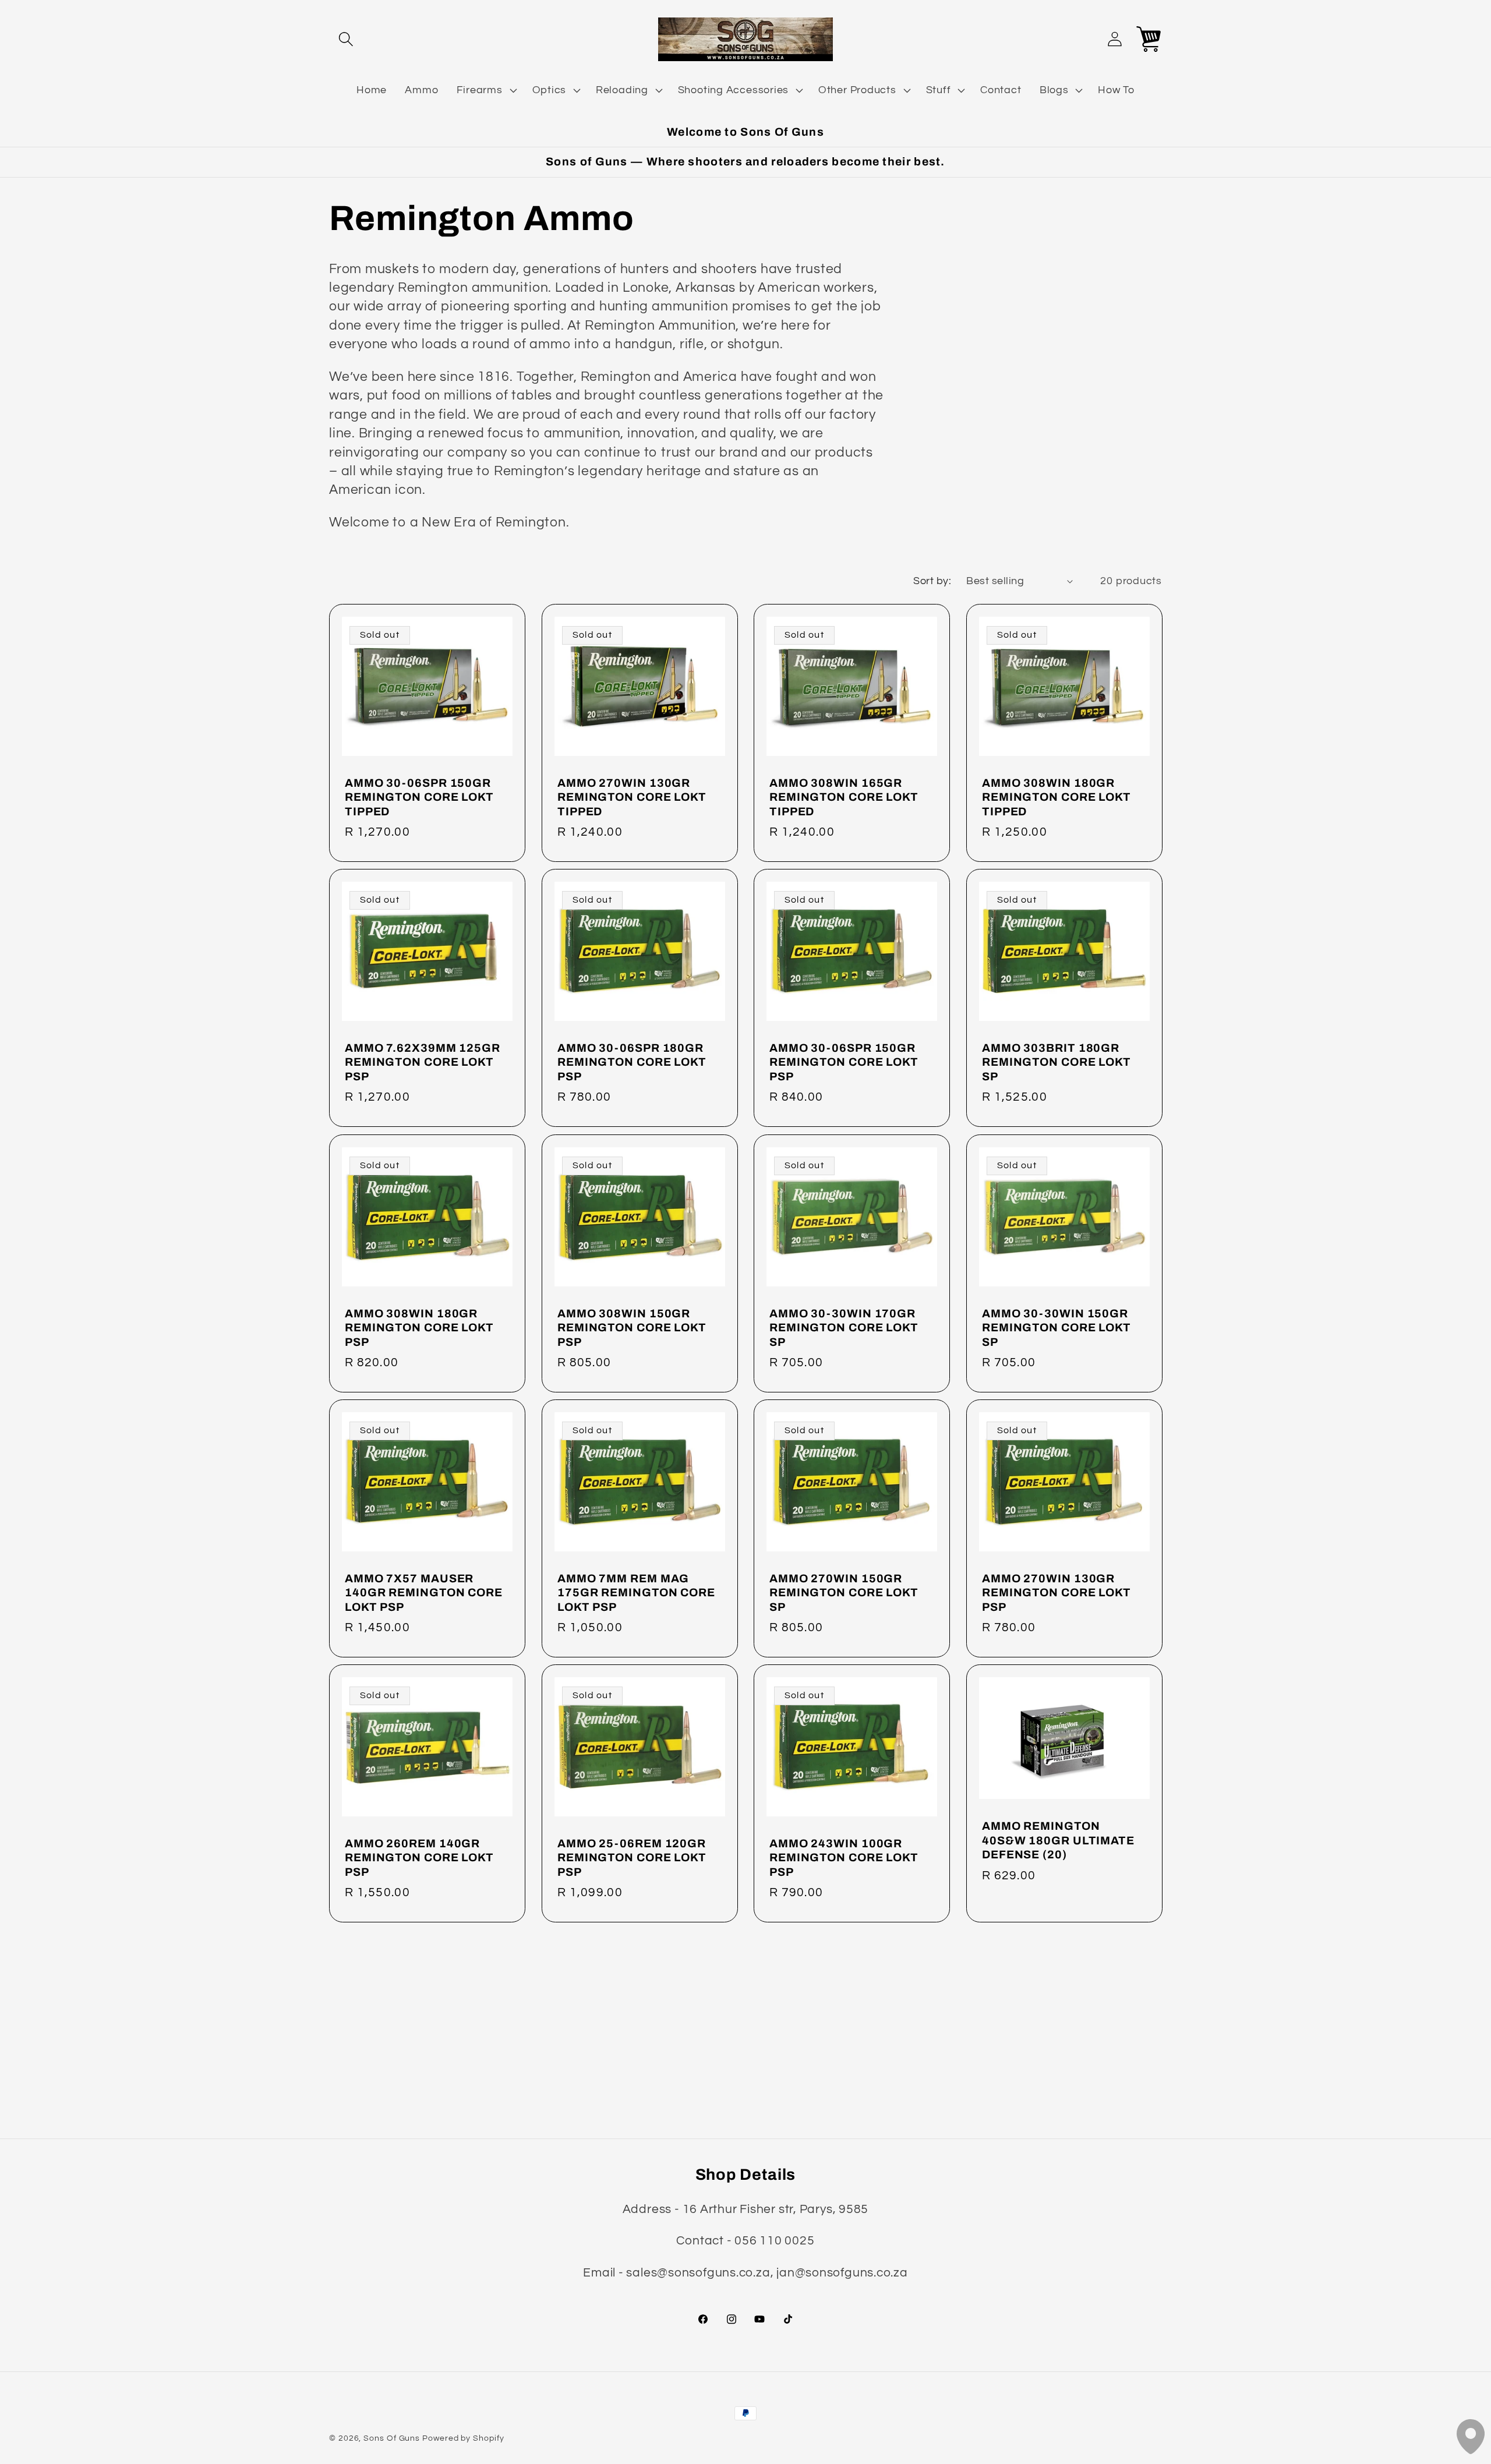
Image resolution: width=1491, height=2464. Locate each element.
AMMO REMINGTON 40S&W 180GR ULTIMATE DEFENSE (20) (1058, 1840)
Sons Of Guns (392, 2438)
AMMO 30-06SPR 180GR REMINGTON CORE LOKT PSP (632, 1062)
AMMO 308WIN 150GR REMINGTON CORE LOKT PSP (632, 1327)
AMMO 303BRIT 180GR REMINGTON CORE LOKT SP (1057, 1062)
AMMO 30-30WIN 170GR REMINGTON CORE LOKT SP (844, 1327)
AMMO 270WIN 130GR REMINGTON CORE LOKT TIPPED (632, 797)
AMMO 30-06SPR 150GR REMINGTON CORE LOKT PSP (844, 1062)
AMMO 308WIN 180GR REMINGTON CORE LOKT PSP (419, 1327)
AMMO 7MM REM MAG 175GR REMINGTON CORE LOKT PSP (636, 1593)
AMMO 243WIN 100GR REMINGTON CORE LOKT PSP (844, 1858)
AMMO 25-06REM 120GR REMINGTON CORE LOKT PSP (632, 1858)
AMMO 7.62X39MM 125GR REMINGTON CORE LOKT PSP (423, 1062)
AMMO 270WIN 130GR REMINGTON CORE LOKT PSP (1057, 1593)
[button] (346, 39)
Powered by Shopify (463, 2438)
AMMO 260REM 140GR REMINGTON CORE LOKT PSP (419, 1858)
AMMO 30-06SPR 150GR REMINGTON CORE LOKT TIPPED (419, 797)
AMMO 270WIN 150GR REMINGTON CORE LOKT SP (844, 1593)
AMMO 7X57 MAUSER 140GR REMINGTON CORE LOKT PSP (424, 1593)
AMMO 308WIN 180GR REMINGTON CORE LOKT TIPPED (1057, 797)
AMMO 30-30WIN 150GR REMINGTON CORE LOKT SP (1057, 1327)
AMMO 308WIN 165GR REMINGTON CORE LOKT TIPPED (844, 797)
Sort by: (932, 581)
